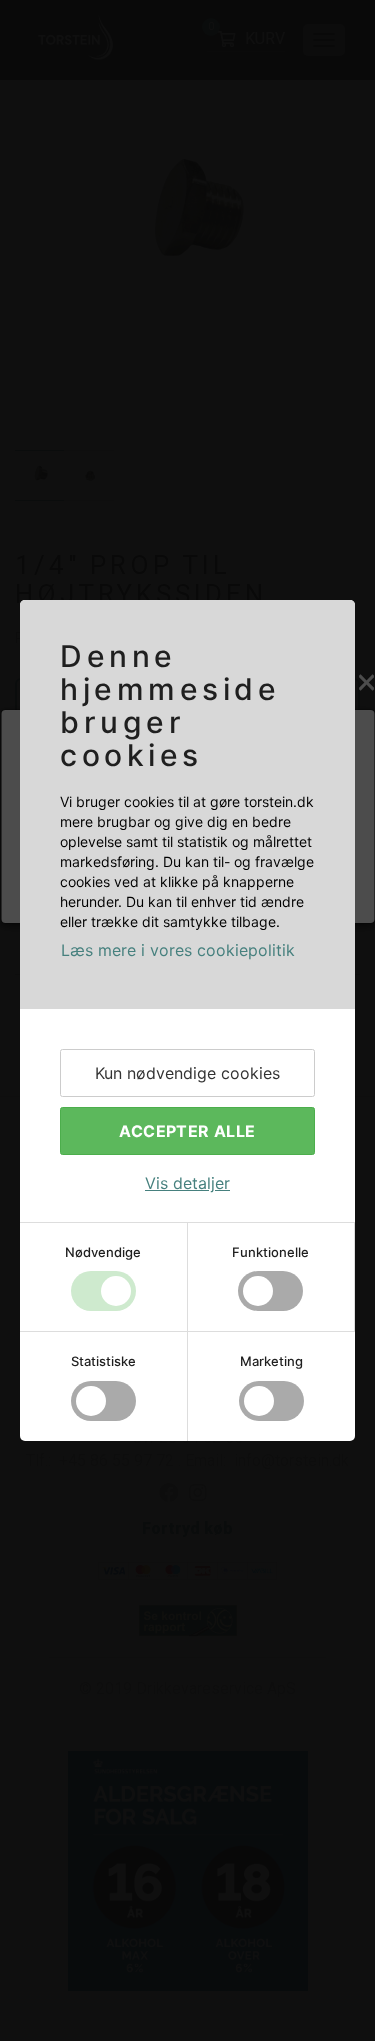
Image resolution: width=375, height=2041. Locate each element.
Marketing (271, 1361)
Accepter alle (187, 1131)
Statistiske (103, 1361)
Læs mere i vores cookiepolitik (178, 950)
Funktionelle (270, 1252)
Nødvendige (103, 1252)
